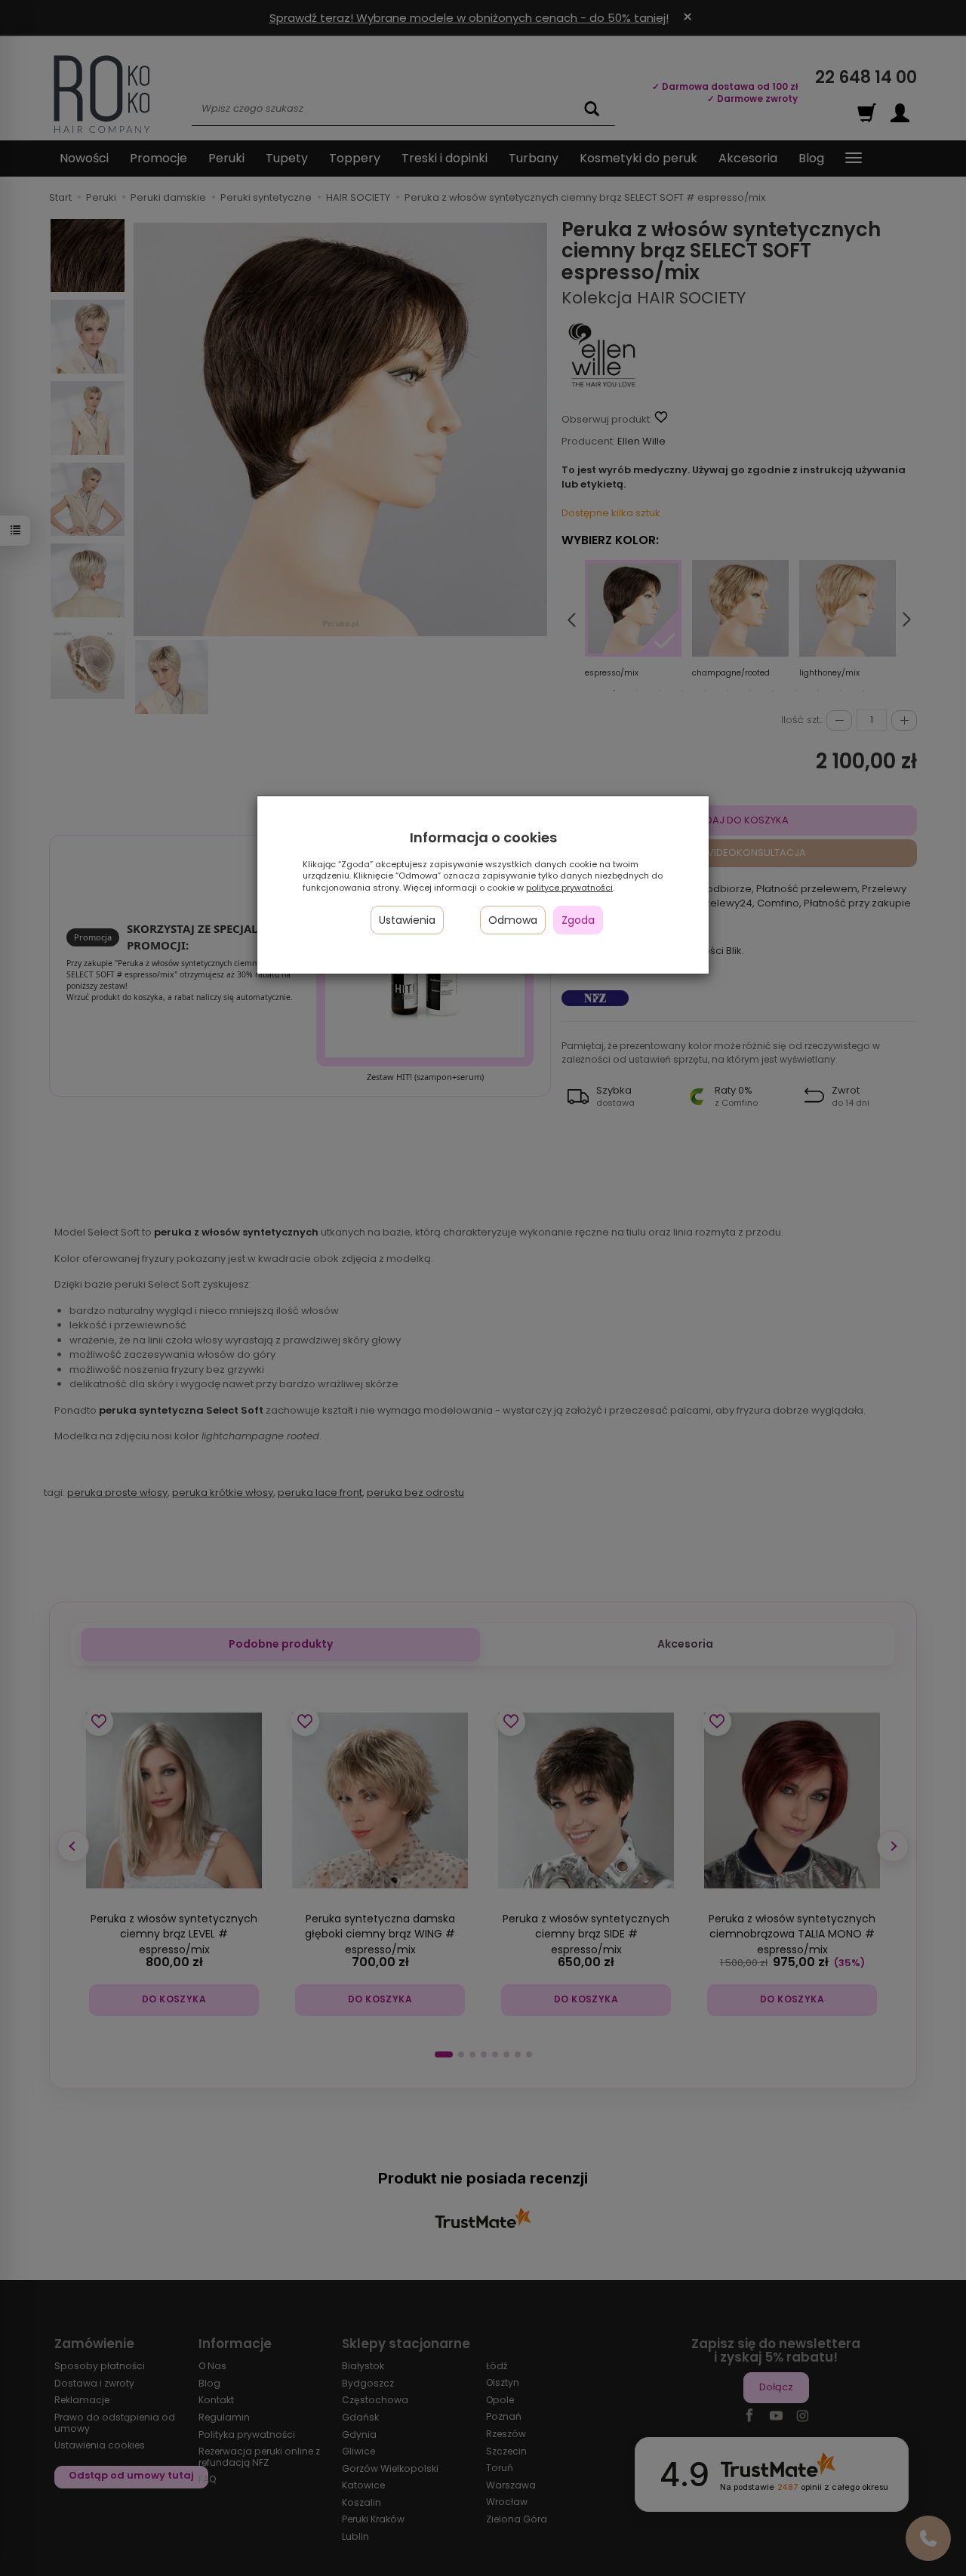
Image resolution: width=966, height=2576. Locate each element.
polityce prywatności (569, 888)
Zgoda (578, 920)
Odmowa (513, 920)
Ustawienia (407, 920)
